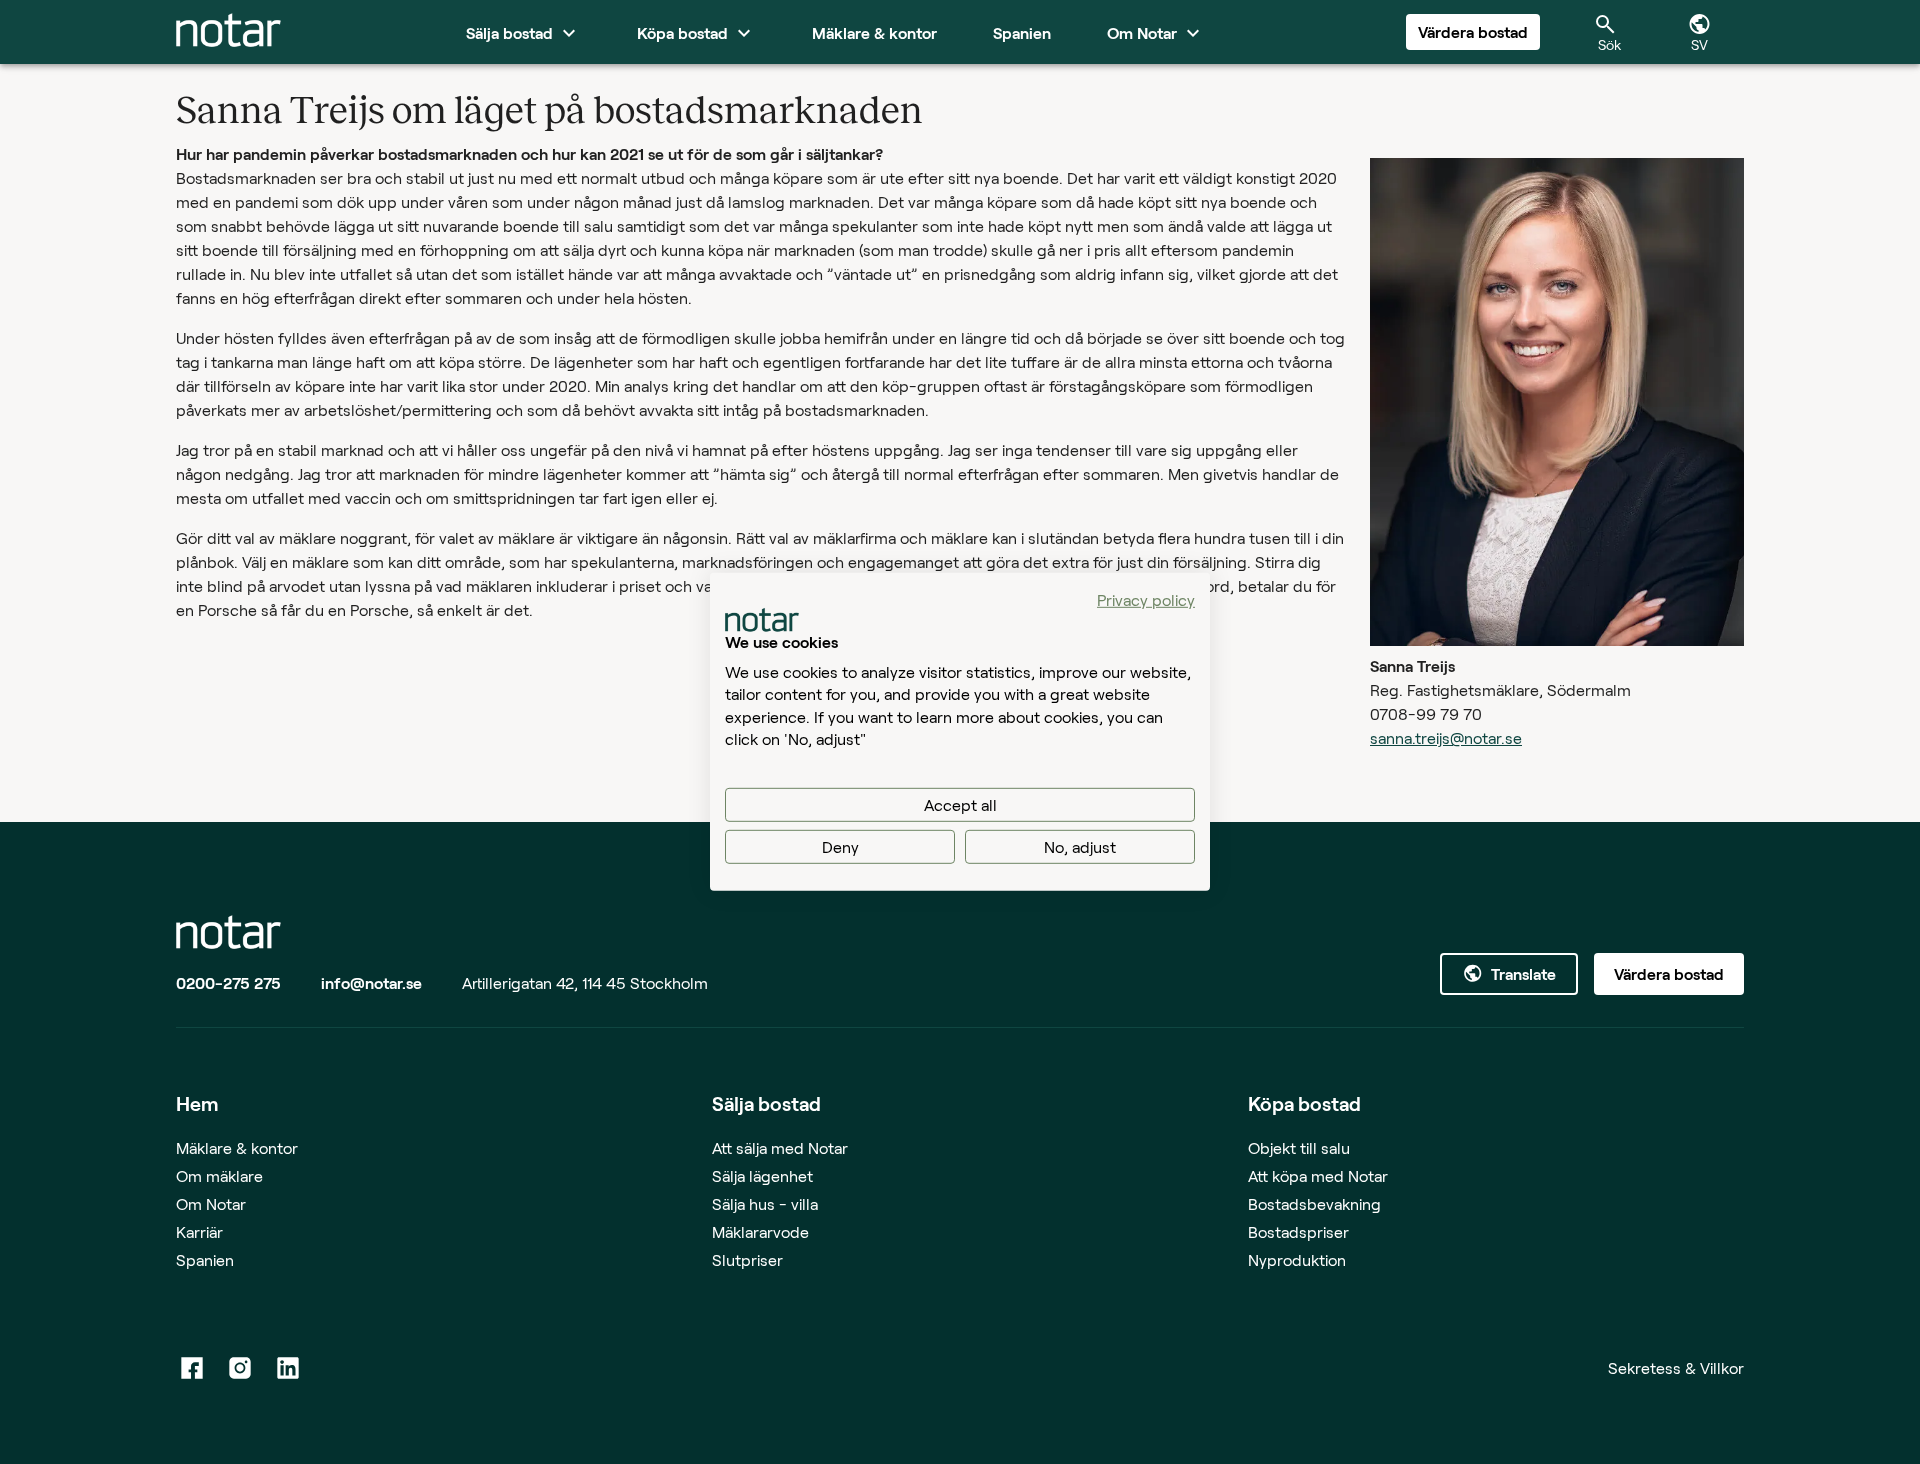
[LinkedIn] (288, 1368)
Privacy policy (1146, 599)
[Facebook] (192, 1368)
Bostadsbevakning (1314, 1203)
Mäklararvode (760, 1231)
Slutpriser (747, 1259)
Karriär (199, 1231)
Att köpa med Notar (1318, 1175)
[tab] (228, 32)
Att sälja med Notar (780, 1147)
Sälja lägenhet (762, 1175)
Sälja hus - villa (765, 1203)
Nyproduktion (1297, 1259)
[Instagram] (240, 1368)
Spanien (205, 1259)
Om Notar (211, 1203)
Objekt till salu (1299, 1147)
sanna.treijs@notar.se (1446, 737)
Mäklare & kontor (237, 1147)
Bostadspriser (1298, 1231)
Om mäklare (219, 1175)
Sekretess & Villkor (1676, 1367)
